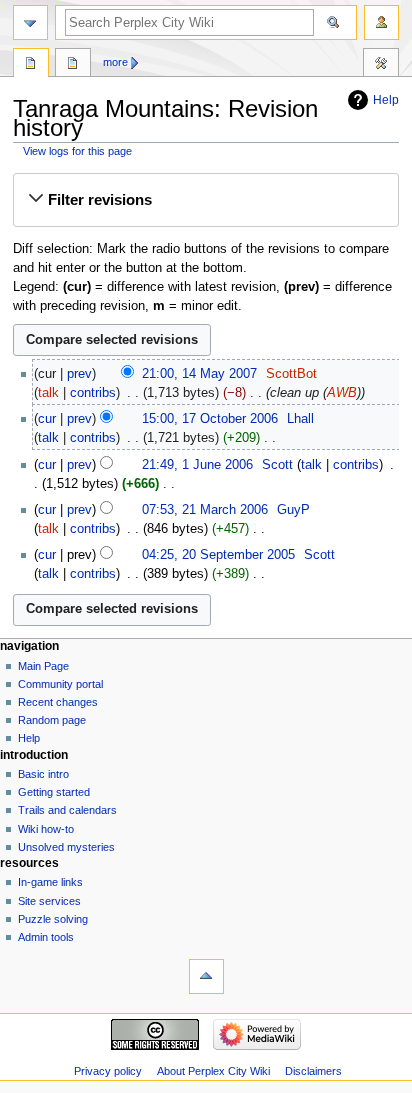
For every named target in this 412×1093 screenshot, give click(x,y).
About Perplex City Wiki (213, 1071)
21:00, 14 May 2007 (199, 374)
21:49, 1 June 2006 (197, 465)
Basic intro (43, 774)
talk (48, 393)
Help (386, 100)
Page (31, 65)
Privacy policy (108, 1071)
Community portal (60, 684)
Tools (381, 65)
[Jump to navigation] (30, 22)
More (115, 62)
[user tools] (381, 22)
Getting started (54, 792)
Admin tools (46, 937)
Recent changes (58, 702)
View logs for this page (77, 151)
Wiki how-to (46, 829)
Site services (49, 901)
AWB (342, 393)
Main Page (43, 666)
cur (47, 419)
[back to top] (206, 976)
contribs (93, 393)
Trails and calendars (67, 810)
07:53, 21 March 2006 (205, 510)
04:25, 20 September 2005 (218, 555)
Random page (52, 720)
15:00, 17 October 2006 (210, 419)
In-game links (50, 882)
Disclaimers (313, 1071)
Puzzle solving (53, 919)
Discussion (73, 65)
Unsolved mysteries (66, 847)
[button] (205, 200)
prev (79, 374)
